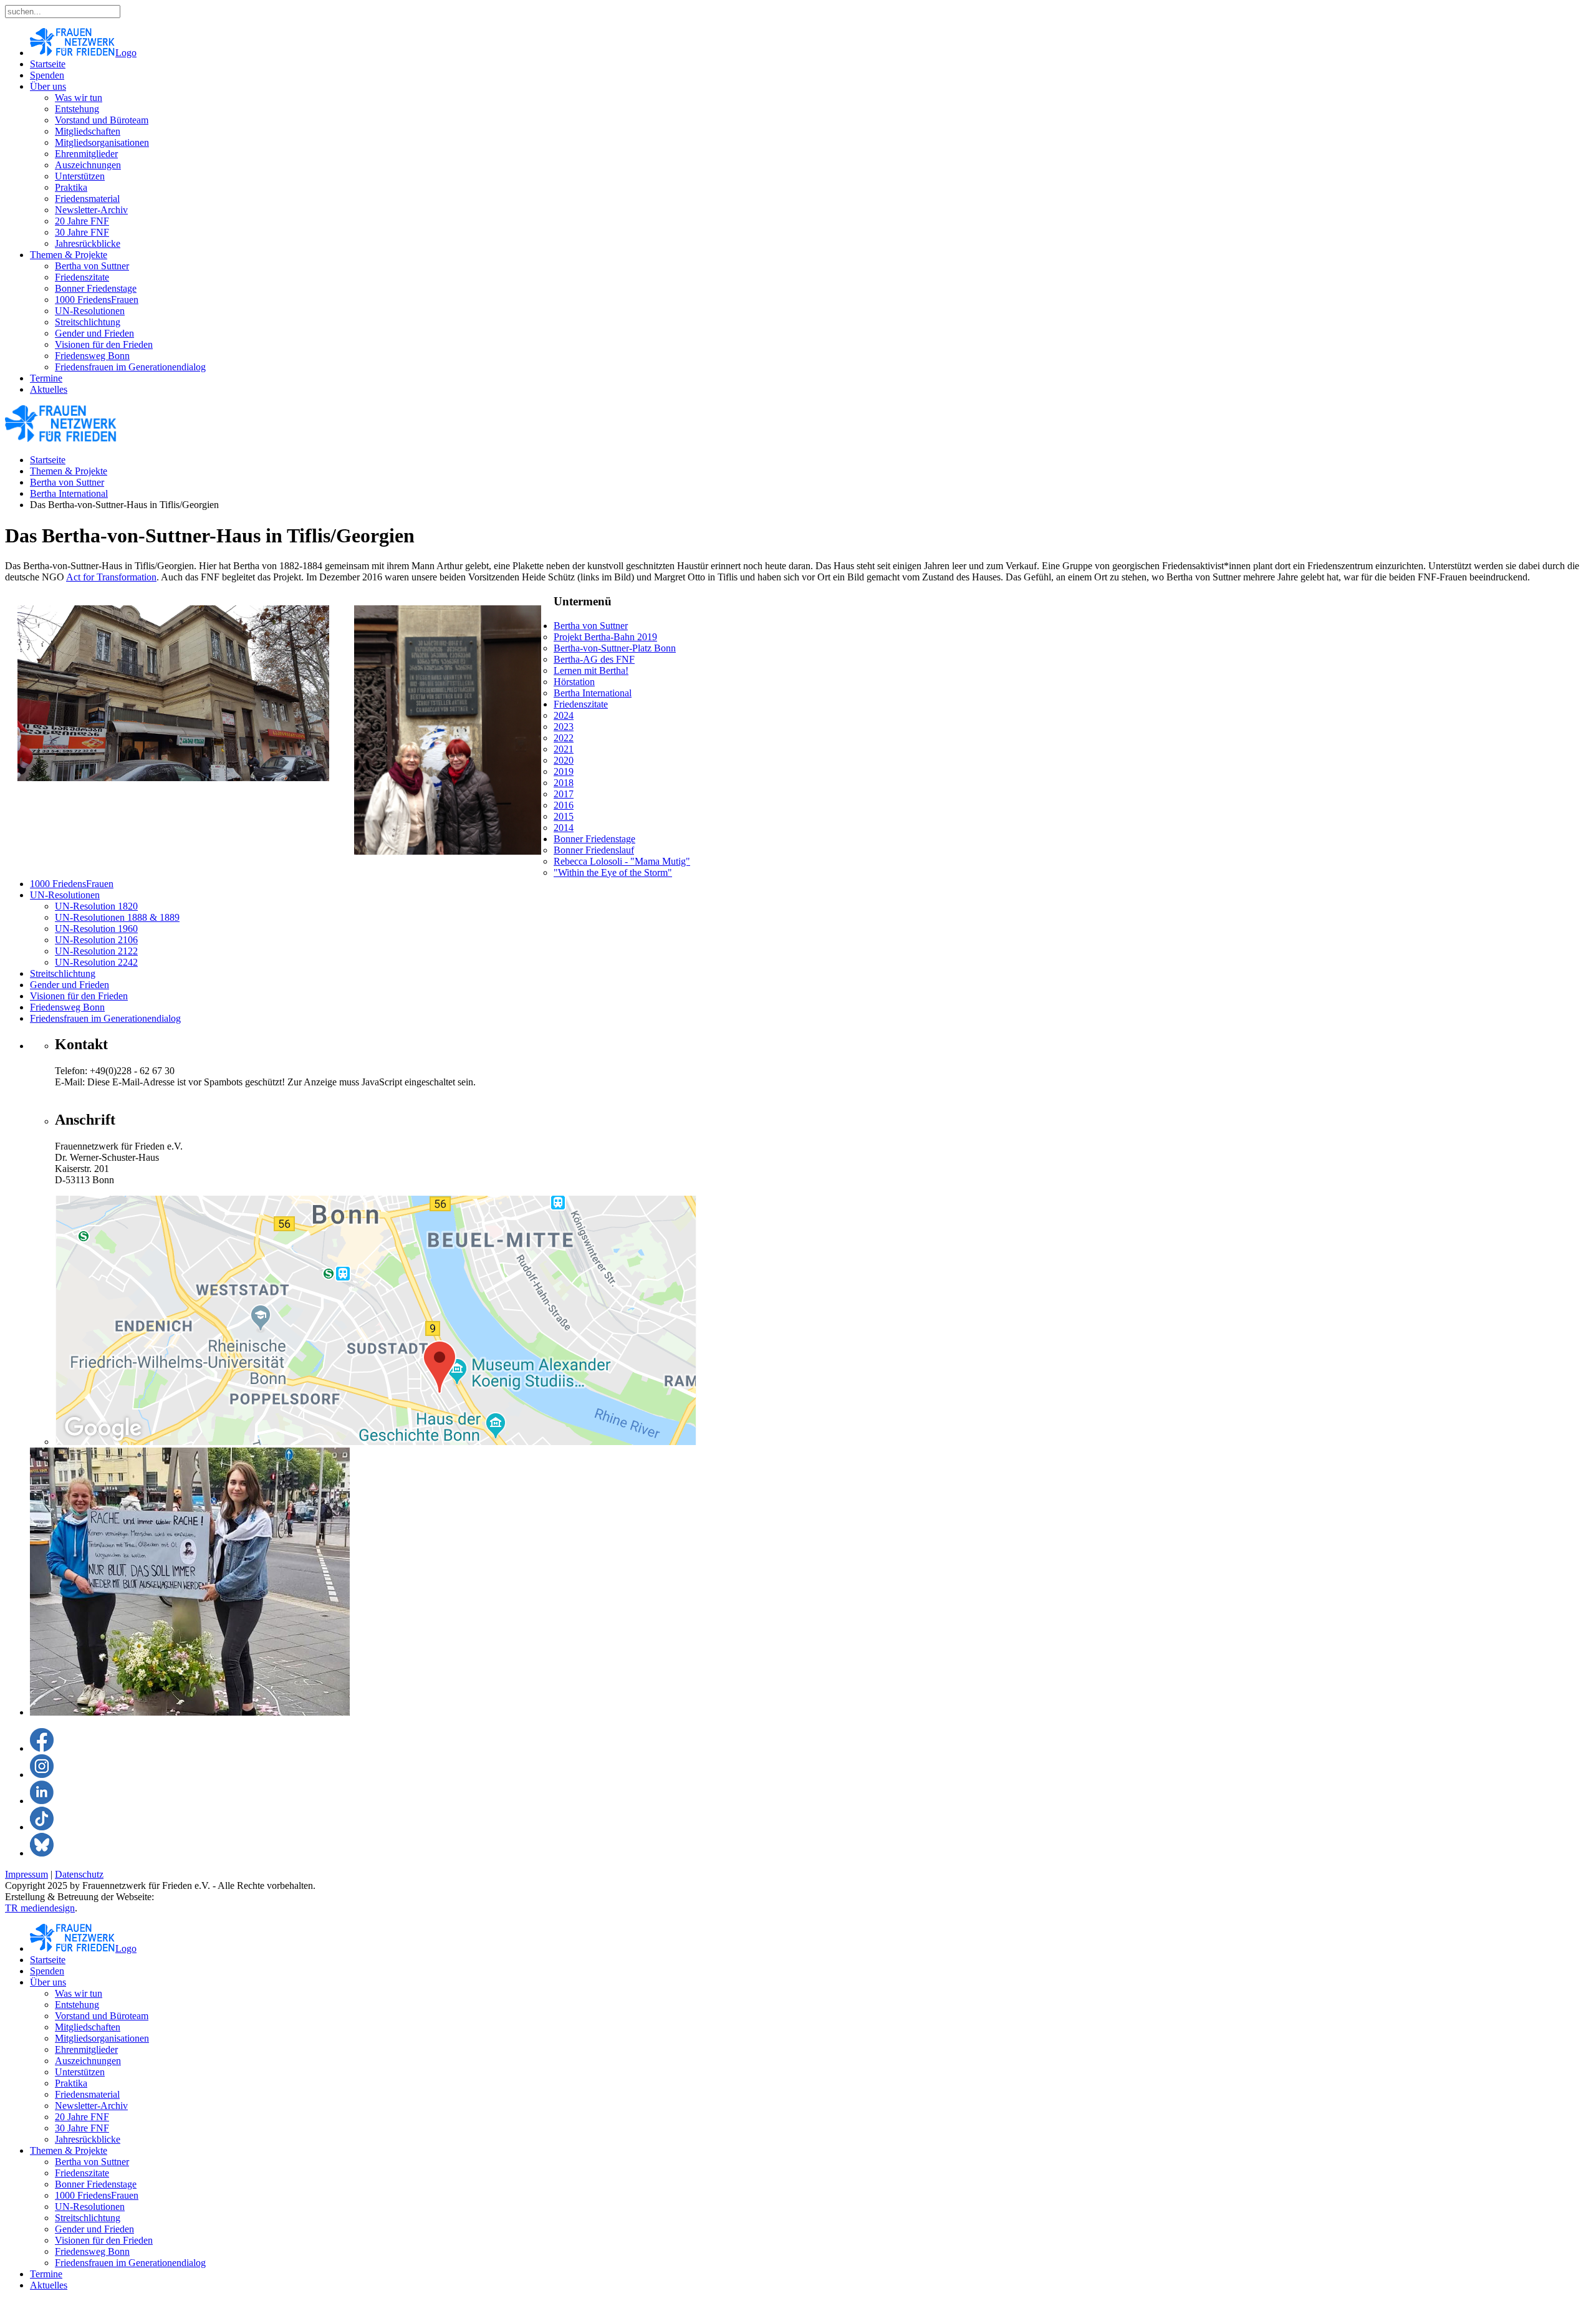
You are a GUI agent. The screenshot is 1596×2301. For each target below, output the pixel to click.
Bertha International (69, 493)
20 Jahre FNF (82, 221)
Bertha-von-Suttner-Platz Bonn (615, 648)
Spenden (47, 75)
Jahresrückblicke (88, 243)
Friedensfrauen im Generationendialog (130, 367)
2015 (564, 816)
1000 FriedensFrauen (97, 300)
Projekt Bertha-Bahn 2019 (605, 637)
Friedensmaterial (87, 199)
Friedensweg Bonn (92, 356)
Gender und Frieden (94, 333)
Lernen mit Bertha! (591, 670)
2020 (564, 760)
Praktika (71, 187)
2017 (564, 794)
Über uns (48, 86)
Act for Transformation (111, 577)
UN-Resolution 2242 (96, 962)
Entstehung (77, 109)
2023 (564, 727)
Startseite (48, 64)
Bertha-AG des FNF (594, 659)
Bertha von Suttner (92, 266)
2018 (564, 783)
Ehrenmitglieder (86, 154)
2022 (564, 738)
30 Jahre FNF (82, 232)
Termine (46, 378)
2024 (564, 715)
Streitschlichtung (88, 322)
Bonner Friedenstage (96, 288)
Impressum (26, 1874)
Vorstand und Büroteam (102, 120)
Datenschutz (79, 1874)
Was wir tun (79, 98)
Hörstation (574, 682)
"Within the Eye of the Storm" (613, 872)
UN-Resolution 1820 (96, 906)
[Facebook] (42, 1748)
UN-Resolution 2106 (96, 940)
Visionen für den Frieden (104, 344)
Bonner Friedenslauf (594, 850)
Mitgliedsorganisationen (102, 142)
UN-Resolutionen (90, 311)
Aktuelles (49, 389)
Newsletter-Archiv (91, 210)
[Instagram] (42, 1775)
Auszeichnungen (88, 165)
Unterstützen (80, 176)
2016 (564, 805)
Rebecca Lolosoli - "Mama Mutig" (622, 861)
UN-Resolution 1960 (96, 929)
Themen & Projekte (69, 255)
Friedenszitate (82, 277)
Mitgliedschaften (88, 131)
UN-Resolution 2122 (96, 951)
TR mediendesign (40, 1908)
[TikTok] (42, 1827)
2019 (564, 771)
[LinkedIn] (42, 1801)
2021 (564, 749)
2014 (564, 828)
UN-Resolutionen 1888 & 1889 (117, 917)
